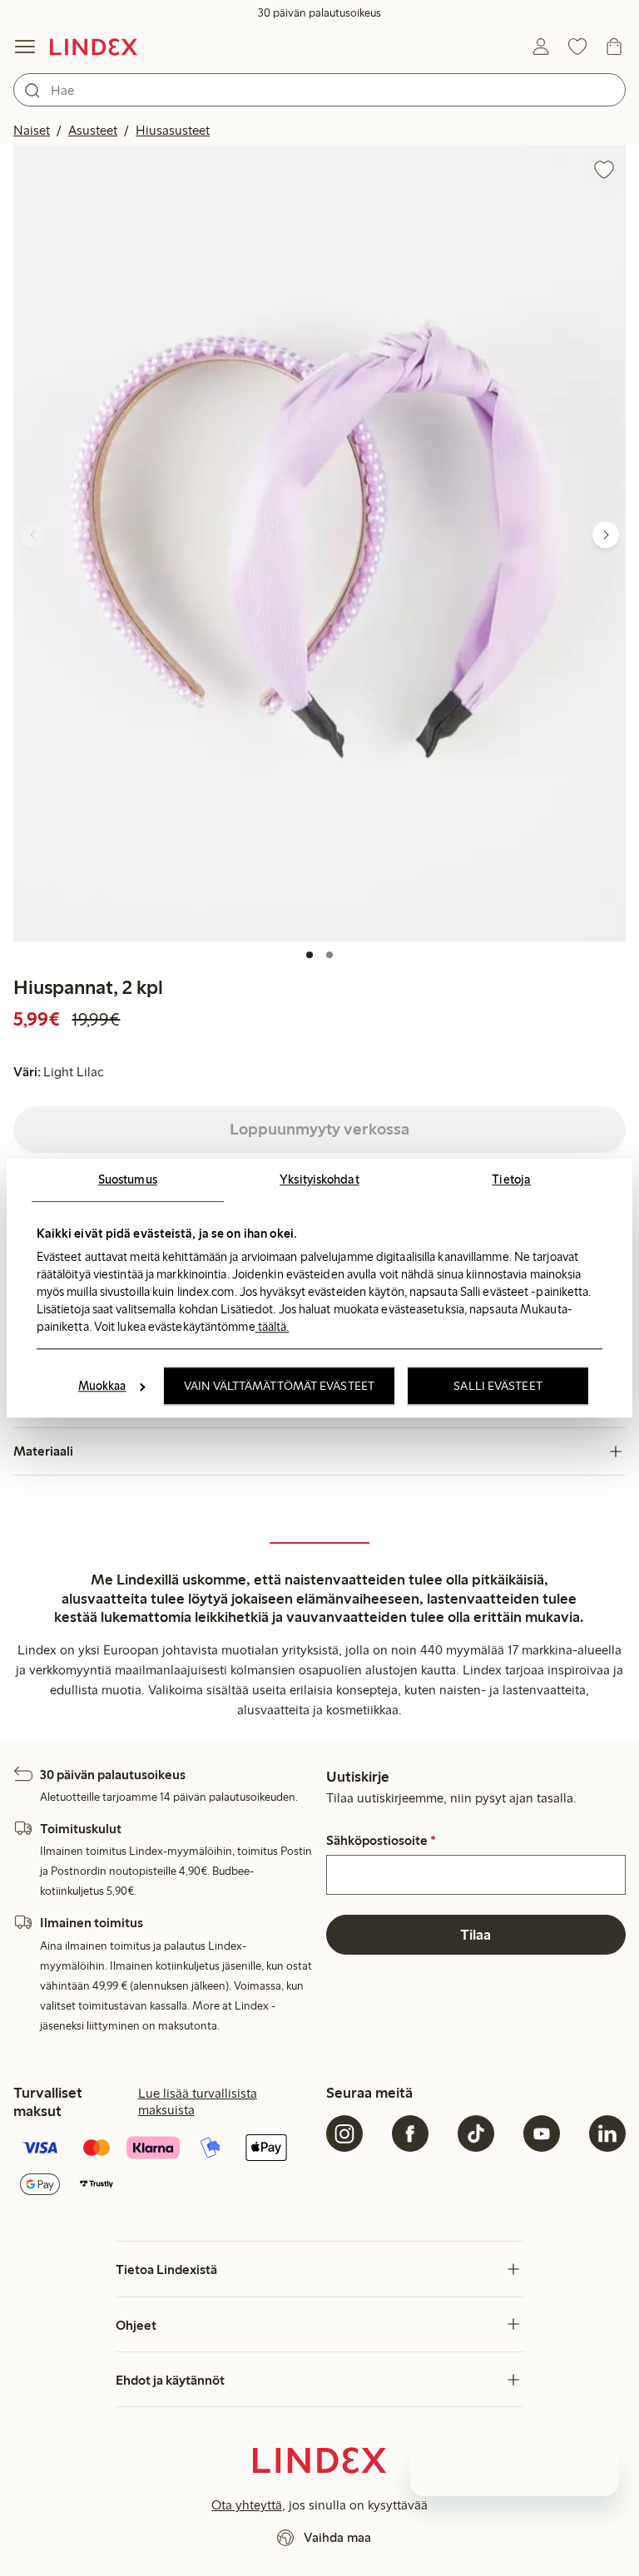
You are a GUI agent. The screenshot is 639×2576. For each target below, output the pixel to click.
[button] (319, 543)
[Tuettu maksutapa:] (163, 2168)
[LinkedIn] (607, 2133)
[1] (310, 955)
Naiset (32, 130)
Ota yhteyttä (247, 2505)
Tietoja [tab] (511, 1179)
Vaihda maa (337, 2537)
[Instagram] (344, 2133)
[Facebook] (410, 2133)
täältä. (272, 1327)
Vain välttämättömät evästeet (279, 1386)
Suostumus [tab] (128, 1179)
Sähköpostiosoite (381, 1841)
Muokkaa (102, 1386)
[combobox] (319, 90)
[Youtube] (542, 2133)
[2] (329, 955)
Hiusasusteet (173, 130)
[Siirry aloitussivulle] (94, 47)
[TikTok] (476, 2133)
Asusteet (93, 130)
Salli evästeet (498, 1386)
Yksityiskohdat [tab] (319, 1179)
